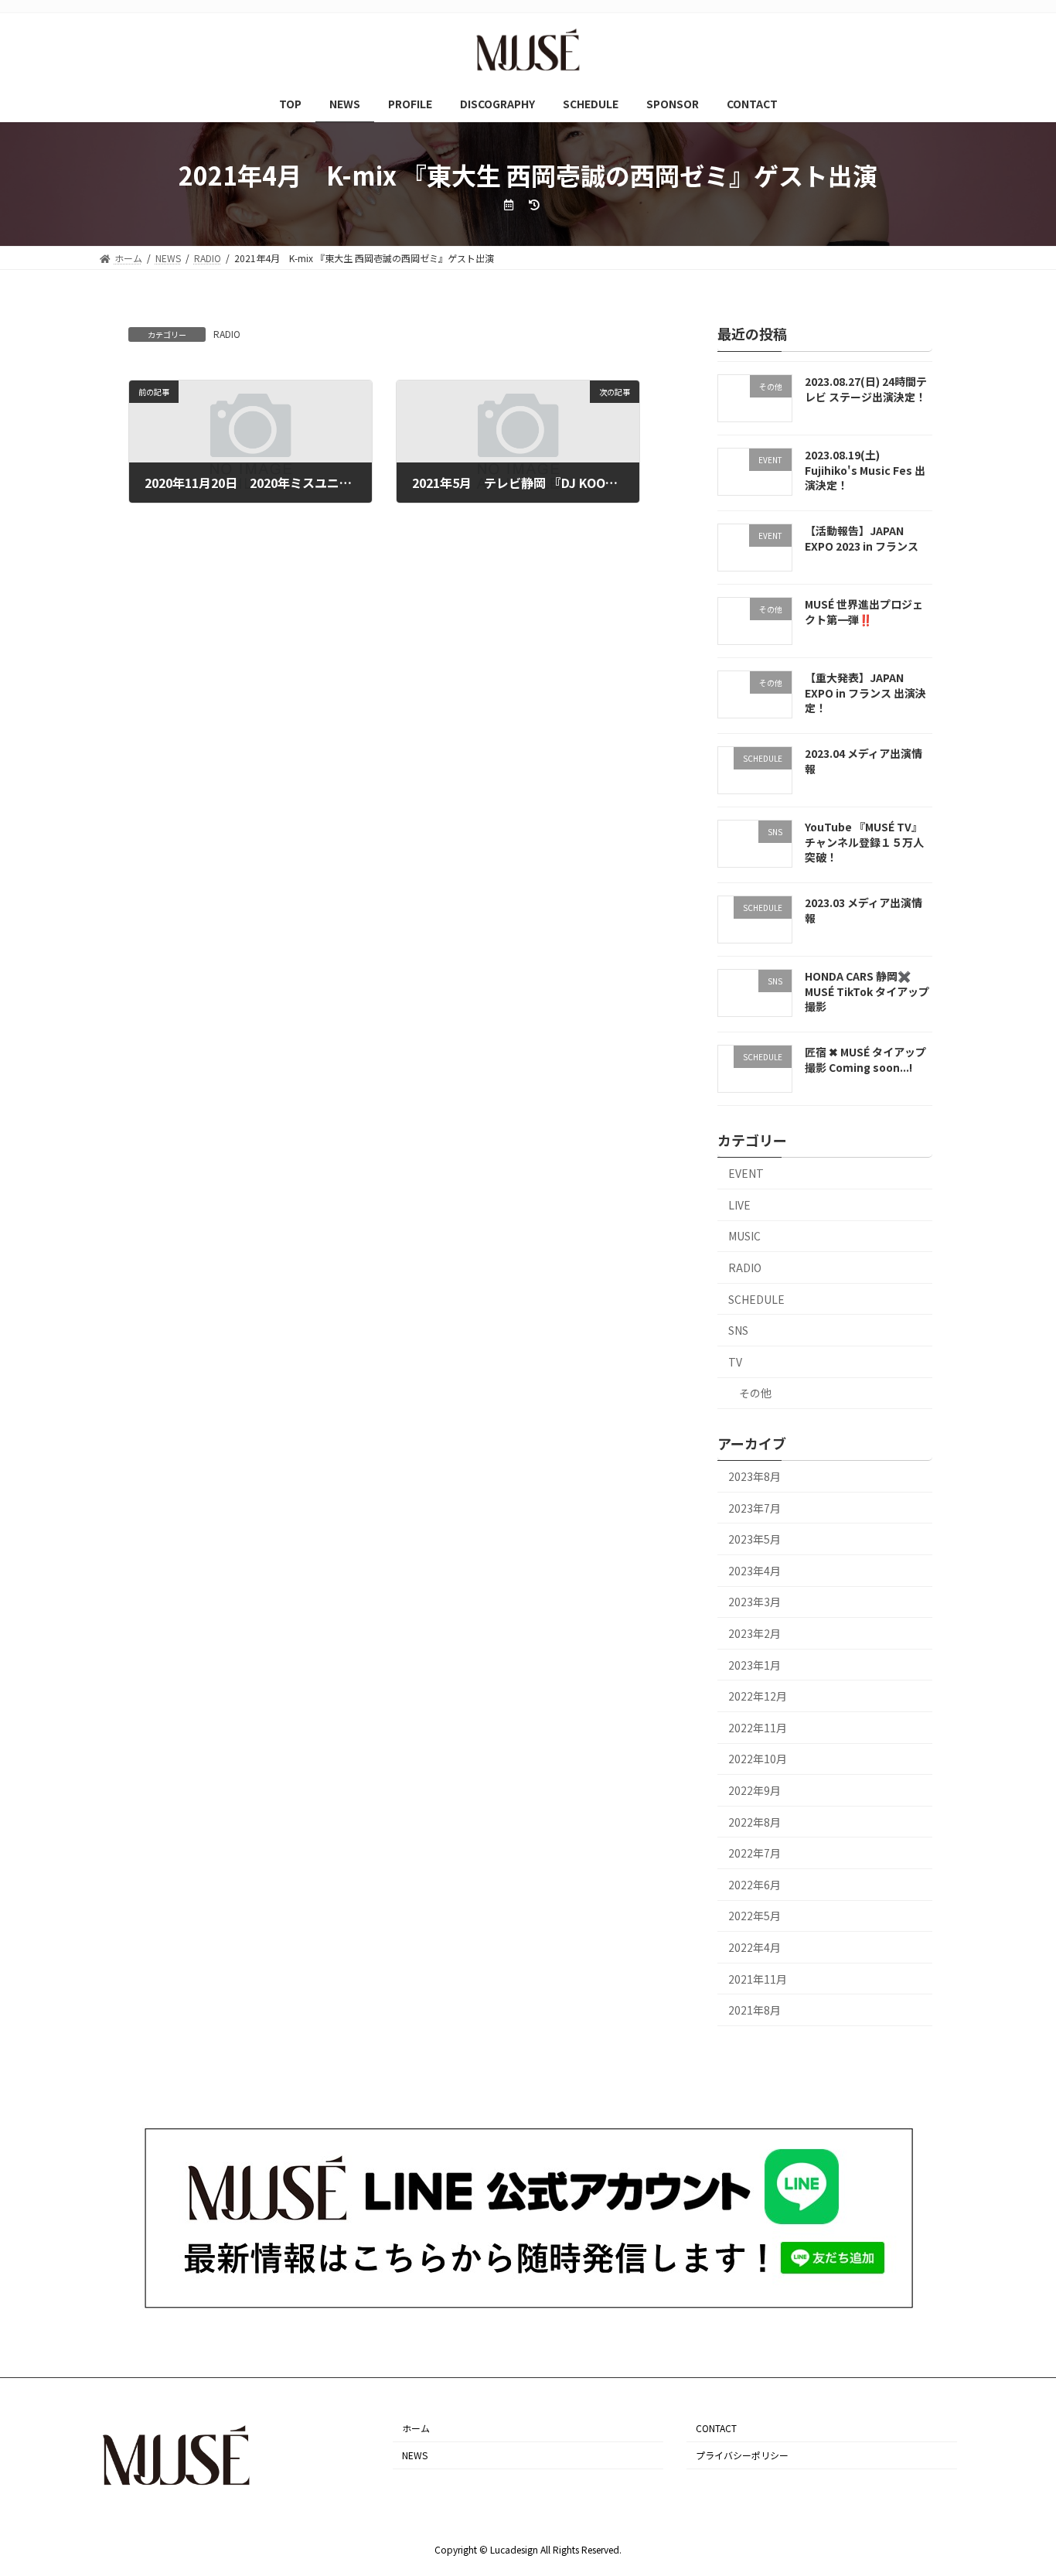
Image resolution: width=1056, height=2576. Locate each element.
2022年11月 (758, 1728)
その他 (755, 1393)
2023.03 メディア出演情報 (864, 910)
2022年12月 (758, 1696)
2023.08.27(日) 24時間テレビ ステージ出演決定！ (866, 390)
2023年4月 (755, 1571)
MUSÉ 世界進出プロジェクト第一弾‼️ (864, 612)
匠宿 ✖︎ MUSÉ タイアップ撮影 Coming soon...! (865, 1059)
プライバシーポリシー (742, 2455)
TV (735, 1362)
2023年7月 (755, 1508)
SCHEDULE (756, 1299)
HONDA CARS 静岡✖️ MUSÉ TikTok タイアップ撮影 (867, 991)
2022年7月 (755, 1853)
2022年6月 (755, 1885)
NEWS (415, 2455)
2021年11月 (758, 1979)
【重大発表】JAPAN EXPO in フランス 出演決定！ (865, 693)
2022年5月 (755, 1916)
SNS (738, 1330)
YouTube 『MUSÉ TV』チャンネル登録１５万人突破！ (864, 842)
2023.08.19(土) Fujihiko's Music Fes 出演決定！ (865, 470)
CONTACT (716, 2428)
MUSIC (744, 1237)
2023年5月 (755, 1539)
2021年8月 (755, 2010)
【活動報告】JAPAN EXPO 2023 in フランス (862, 539)
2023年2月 (755, 1633)
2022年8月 (755, 1822)
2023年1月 (755, 1665)
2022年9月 (755, 1790)
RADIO (227, 334)
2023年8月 (755, 1476)
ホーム (416, 2428)
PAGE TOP (1019, 2484)
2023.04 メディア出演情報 (864, 761)
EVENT (746, 1173)
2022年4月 (755, 1947)
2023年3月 (755, 1602)
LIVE (739, 1205)
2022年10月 (758, 1759)
